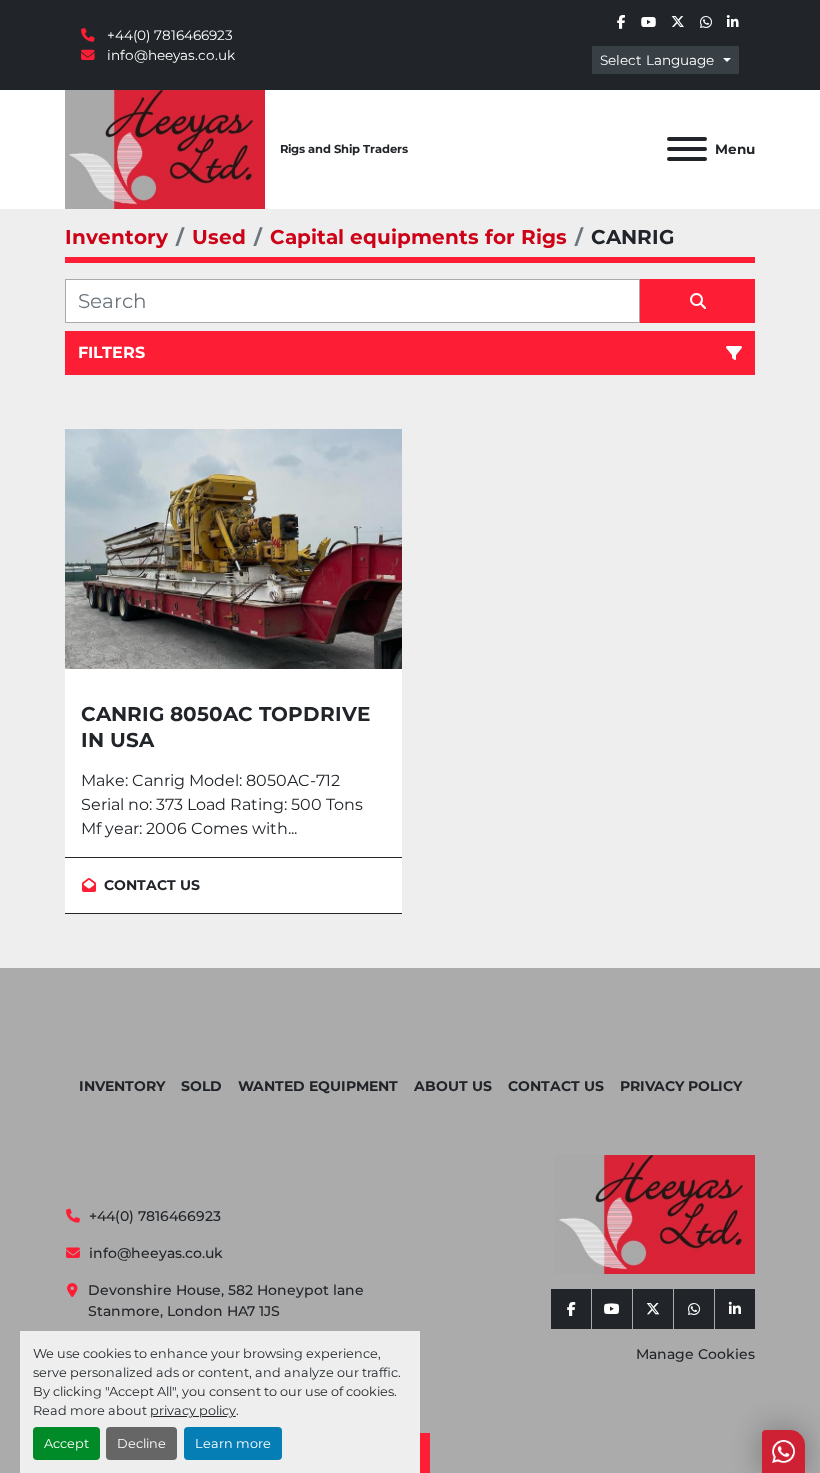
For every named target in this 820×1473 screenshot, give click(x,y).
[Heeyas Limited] (655, 1213)
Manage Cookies (695, 1354)
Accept (66, 1443)
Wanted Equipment (318, 1086)
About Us (453, 1086)
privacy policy (193, 1410)
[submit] (697, 301)
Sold (201, 1086)
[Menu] (687, 149)
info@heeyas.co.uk (169, 55)
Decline (141, 1443)
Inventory (122, 1086)
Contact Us (556, 1086)
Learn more (233, 1443)
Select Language (657, 60)
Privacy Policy (681, 1086)
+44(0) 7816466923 (168, 35)
